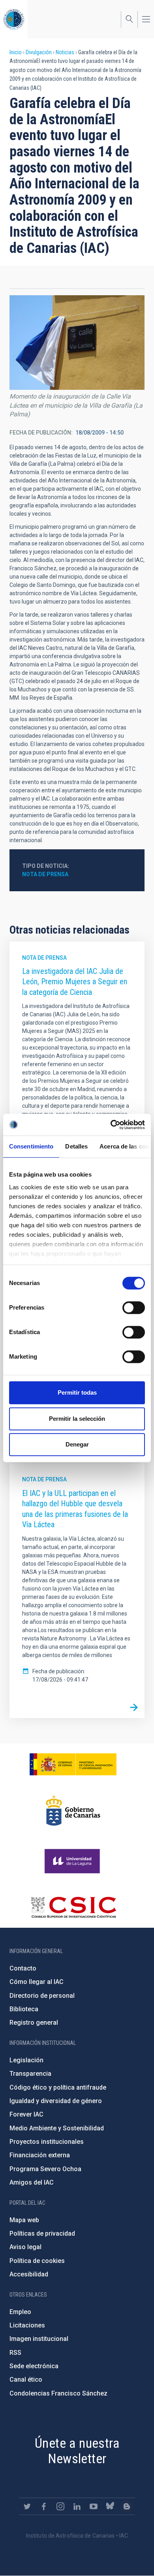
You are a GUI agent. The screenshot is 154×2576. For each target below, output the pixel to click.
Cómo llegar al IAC (37, 1982)
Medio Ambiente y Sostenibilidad (57, 2128)
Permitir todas (77, 1392)
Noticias (65, 52)
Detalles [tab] (76, 1146)
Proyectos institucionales (47, 2142)
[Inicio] (14, 19)
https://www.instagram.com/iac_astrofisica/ (60, 2506)
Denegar (77, 1444)
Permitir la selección (77, 1419)
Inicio (16, 52)
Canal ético (26, 2380)
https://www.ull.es (73, 1861)
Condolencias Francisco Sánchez (58, 2393)
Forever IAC (26, 2114)
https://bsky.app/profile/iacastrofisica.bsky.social (110, 2506)
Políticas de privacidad (42, 2233)
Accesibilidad (29, 2274)
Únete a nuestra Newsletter (77, 2451)
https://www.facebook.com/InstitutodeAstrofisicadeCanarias (44, 2506)
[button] (77, 343)
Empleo (20, 2312)
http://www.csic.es (73, 1907)
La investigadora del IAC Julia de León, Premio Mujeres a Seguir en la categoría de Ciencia (75, 982)
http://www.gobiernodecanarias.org (73, 1811)
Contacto (23, 1968)
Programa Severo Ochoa (45, 2169)
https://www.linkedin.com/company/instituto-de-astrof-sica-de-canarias (77, 2506)
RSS (15, 2353)
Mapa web (24, 2220)
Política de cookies (37, 2261)
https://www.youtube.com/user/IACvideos (94, 2506)
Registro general (34, 2023)
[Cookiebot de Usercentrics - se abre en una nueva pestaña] (111, 1125)
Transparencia (30, 2074)
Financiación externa (40, 2155)
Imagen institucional (39, 2339)
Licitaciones (27, 2325)
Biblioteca (24, 2009)
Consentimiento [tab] (31, 1146)
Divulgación (39, 52)
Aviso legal (25, 2247)
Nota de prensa (45, 874)
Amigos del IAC (32, 2182)
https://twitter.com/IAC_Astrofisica (27, 2506)
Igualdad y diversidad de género (56, 2101)
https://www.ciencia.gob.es (73, 1764)
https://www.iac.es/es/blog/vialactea (127, 2506)
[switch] (134, 1308)
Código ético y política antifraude (58, 2087)
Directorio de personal (42, 1996)
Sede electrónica (34, 2366)
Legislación (26, 2060)
